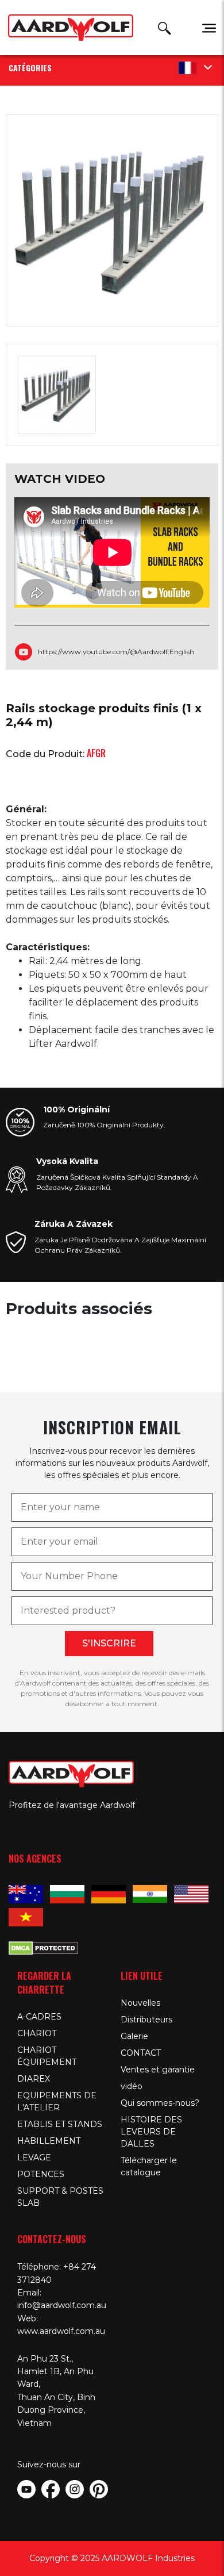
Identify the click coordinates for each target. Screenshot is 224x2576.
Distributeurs (146, 2020)
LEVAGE (34, 2157)
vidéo (132, 2086)
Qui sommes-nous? (160, 2103)
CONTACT (141, 2053)
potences (41, 2174)
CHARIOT (37, 2033)
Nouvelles (140, 2003)
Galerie (134, 2036)
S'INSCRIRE (109, 1643)
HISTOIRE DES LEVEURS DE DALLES (151, 2132)
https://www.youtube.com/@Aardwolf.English (116, 652)
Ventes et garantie (158, 2070)
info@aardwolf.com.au (62, 2305)
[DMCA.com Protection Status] (43, 1947)
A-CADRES (39, 2017)
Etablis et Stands (60, 2124)
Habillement (49, 2141)
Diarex (34, 2079)
